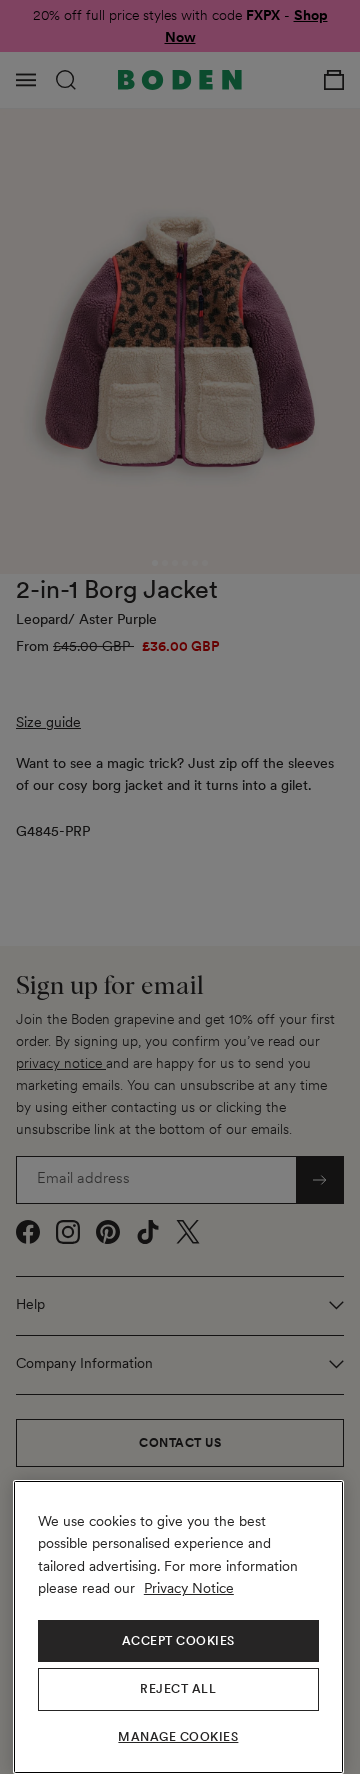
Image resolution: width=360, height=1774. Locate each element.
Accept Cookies (178, 1641)
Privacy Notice (189, 1588)
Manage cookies (178, 1737)
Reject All (178, 1689)
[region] (178, 1627)
